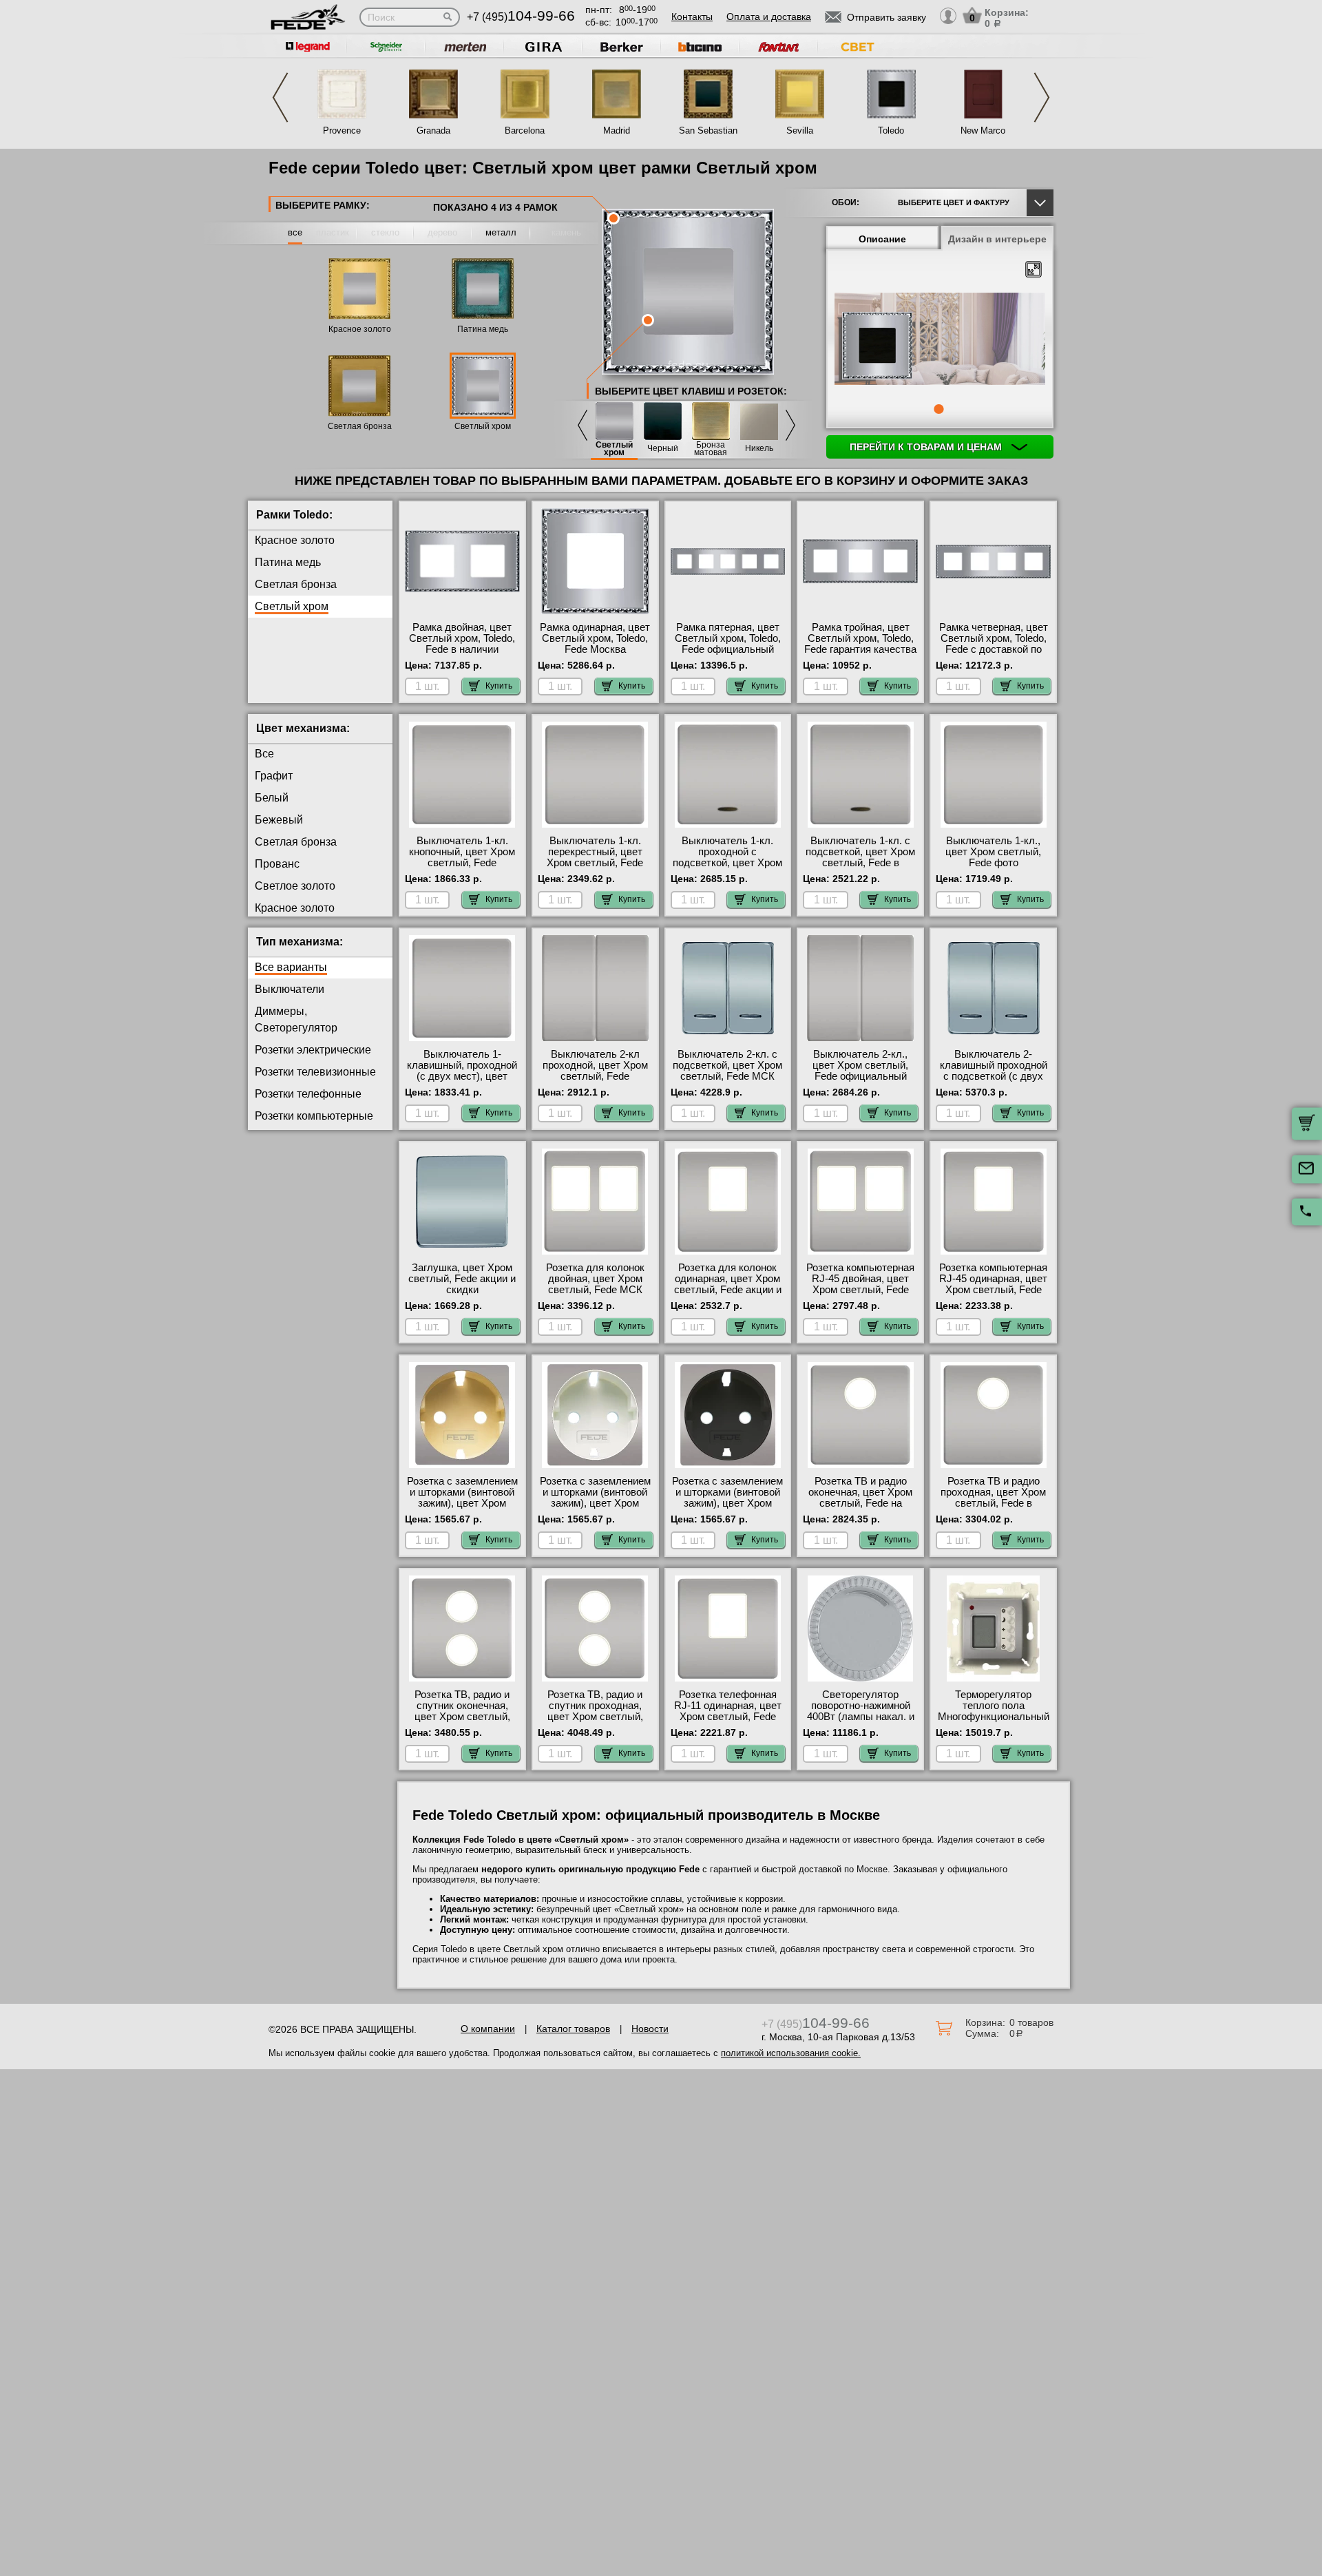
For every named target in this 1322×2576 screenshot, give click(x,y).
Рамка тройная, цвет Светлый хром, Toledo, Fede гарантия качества (860, 638)
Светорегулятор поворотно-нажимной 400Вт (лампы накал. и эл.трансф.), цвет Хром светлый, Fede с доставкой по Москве (860, 1722)
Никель (759, 449)
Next (1042, 97)
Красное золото (360, 329)
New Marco (983, 130)
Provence (342, 130)
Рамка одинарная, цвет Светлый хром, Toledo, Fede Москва (595, 638)
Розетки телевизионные (315, 1072)
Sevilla (800, 130)
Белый (272, 798)
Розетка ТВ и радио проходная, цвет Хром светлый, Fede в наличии (993, 1498)
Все (264, 754)
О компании (488, 2029)
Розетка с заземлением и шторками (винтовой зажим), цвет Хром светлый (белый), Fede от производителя (595, 1503)
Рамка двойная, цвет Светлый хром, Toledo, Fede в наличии (462, 638)
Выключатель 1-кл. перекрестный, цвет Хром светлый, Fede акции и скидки (595, 857)
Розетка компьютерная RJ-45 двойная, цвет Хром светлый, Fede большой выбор (860, 1284)
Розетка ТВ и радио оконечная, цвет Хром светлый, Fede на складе (860, 1498)
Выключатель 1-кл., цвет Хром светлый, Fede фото (993, 852)
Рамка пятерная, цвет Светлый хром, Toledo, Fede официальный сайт (728, 644)
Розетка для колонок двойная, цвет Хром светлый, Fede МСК (595, 1279)
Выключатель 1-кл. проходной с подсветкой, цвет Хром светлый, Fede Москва (727, 857)
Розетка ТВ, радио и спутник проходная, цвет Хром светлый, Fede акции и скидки (595, 1711)
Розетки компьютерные (314, 1116)
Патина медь (483, 329)
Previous (280, 97)
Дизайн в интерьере (997, 239)
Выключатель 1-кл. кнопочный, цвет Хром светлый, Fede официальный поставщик (462, 863)
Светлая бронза (360, 426)
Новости (650, 2029)
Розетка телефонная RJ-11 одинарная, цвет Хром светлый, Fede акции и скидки (728, 1711)
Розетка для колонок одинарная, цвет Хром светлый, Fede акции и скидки (728, 1284)
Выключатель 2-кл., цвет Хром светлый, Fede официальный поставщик (860, 1071)
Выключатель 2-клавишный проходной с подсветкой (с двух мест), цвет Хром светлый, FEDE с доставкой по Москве (994, 1082)
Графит (274, 776)
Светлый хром (483, 426)
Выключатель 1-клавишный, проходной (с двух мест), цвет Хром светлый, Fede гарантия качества (462, 1076)
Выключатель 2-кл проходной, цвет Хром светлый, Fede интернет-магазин (595, 1071)
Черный (663, 449)
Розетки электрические (313, 1050)
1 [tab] (938, 409)
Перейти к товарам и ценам (927, 447)
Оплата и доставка (769, 17)
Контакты (692, 17)
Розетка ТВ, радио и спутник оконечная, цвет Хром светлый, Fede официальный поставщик (462, 1717)
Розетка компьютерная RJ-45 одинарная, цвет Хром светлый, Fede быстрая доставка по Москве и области (993, 1290)
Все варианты (291, 967)
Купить (499, 686)
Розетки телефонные (308, 1094)
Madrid (617, 130)
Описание (882, 239)
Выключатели (290, 989)
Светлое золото (295, 886)
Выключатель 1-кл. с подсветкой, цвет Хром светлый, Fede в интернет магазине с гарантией (860, 863)
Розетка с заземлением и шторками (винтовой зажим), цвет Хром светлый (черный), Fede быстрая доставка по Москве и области (727, 1509)
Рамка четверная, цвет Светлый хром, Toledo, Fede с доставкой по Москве (994, 644)
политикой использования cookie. (791, 2053)
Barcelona (525, 130)
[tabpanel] (940, 340)
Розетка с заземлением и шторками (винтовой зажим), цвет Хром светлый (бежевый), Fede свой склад (462, 1503)
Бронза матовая (711, 449)
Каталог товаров (573, 2029)
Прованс (277, 864)
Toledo (891, 130)
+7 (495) (521, 17)
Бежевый (279, 820)
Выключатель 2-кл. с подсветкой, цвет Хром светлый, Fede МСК (727, 1065)
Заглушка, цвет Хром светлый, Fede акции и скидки (462, 1279)
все (295, 232)
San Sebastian (708, 130)
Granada (433, 130)
